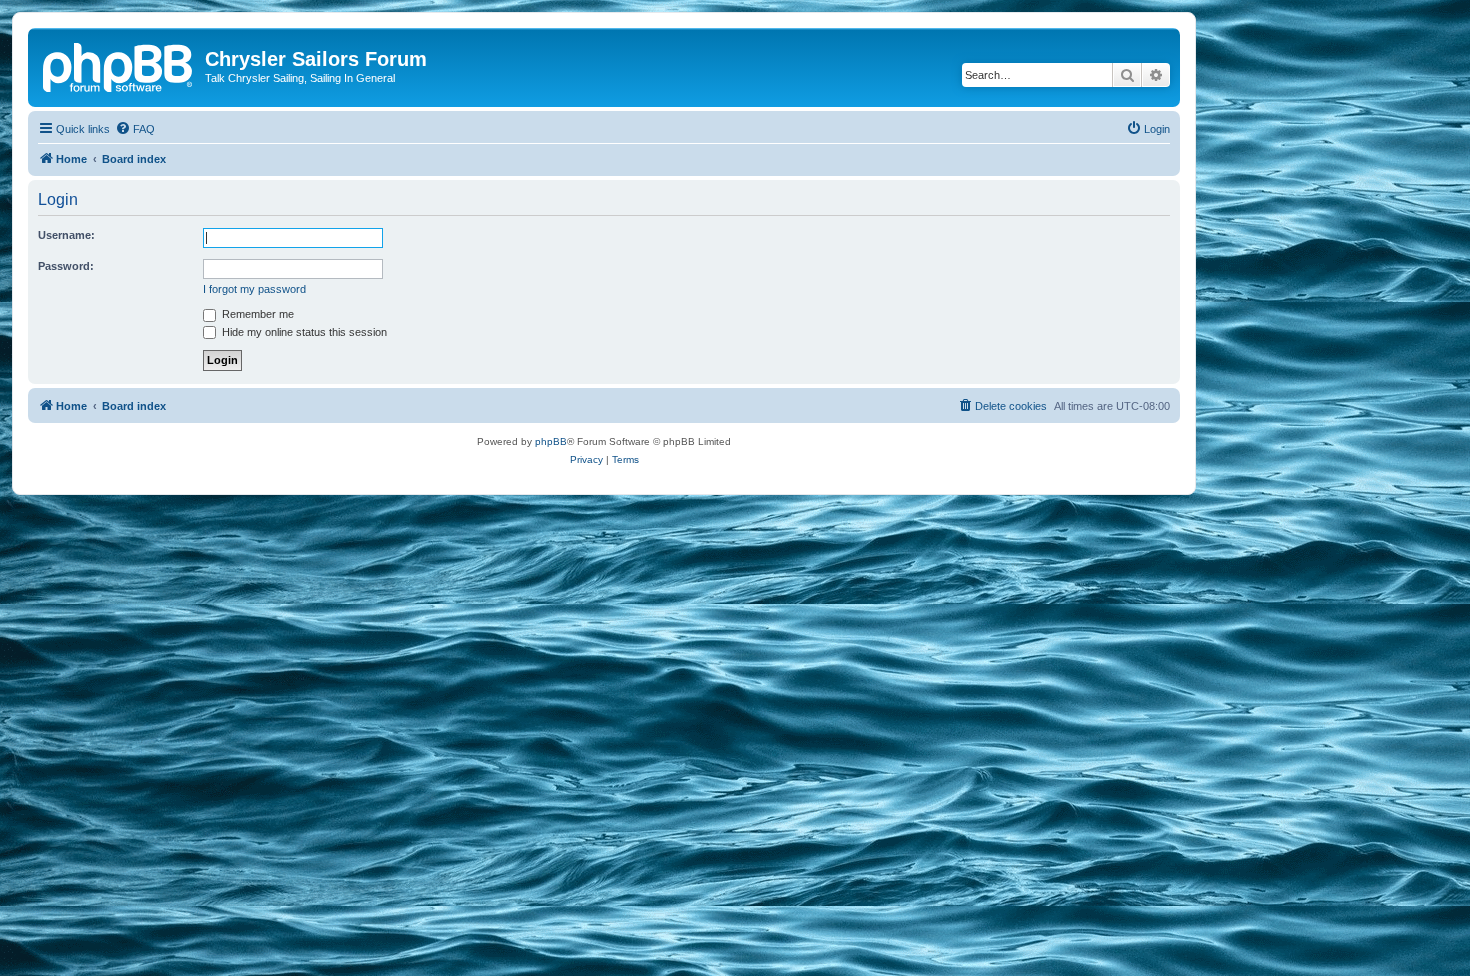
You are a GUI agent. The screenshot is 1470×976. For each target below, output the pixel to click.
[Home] (119, 65)
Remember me (256, 314)
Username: (66, 235)
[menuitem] (135, 129)
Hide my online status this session (303, 332)
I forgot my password (254, 289)
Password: (66, 266)
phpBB (551, 441)
